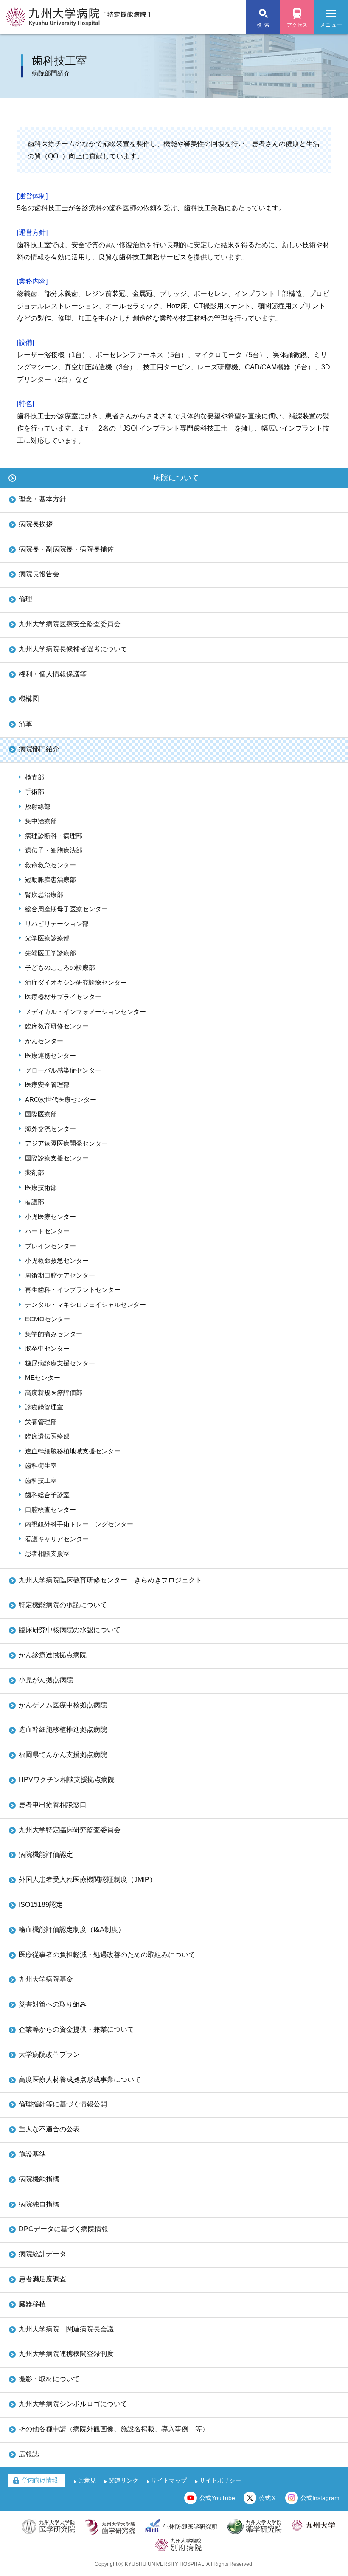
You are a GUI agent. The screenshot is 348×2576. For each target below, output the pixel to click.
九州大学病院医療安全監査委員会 (70, 624)
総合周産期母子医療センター (66, 909)
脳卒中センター (47, 1348)
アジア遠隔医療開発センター (66, 1143)
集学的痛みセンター (54, 1334)
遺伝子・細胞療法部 (54, 850)
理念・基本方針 (42, 499)
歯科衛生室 (41, 1465)
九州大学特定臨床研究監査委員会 (70, 1830)
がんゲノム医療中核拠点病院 (63, 1705)
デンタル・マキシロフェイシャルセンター (86, 1305)
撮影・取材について (49, 2379)
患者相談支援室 (47, 1553)
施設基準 (32, 2154)
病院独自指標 (39, 2204)
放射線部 (38, 807)
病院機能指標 (39, 2179)
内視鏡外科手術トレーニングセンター (79, 1524)
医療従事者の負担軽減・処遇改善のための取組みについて (107, 1955)
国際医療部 (41, 1114)
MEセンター (43, 1378)
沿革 (25, 724)
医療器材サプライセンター (63, 997)
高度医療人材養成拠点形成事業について (80, 2079)
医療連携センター (51, 1055)
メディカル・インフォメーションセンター (86, 1012)
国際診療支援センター (57, 1158)
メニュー (331, 25)
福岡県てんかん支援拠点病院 (63, 1755)
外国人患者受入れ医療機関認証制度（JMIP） (87, 1879)
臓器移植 (32, 2304)
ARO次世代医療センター (61, 1099)
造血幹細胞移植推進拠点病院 (63, 1730)
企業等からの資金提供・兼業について (76, 2029)
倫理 (25, 599)
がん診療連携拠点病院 (53, 1655)
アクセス (297, 25)
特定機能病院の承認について (63, 1605)
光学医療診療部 (47, 938)
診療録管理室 (44, 1407)
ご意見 (87, 2480)
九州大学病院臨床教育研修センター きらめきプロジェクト (110, 1580)
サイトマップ (169, 2480)
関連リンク (123, 2480)
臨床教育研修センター (57, 1026)
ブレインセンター (51, 1246)
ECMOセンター (48, 1319)
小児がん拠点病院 (46, 1680)
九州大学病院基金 (46, 1979)
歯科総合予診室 (47, 1495)
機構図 (29, 699)
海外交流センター (51, 1129)
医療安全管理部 (47, 1085)
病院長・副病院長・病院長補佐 (66, 549)
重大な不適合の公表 (49, 2129)
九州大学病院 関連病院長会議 (66, 2329)
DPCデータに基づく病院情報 (63, 2229)
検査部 (35, 777)
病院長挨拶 (36, 524)
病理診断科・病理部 (54, 836)
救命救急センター (51, 865)
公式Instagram (320, 2498)
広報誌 (29, 2454)
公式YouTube (217, 2498)
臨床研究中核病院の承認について (70, 1630)
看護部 (35, 1202)
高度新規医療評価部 (54, 1392)
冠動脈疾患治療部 (51, 880)
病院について (176, 478)
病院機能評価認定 (46, 1854)
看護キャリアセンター (57, 1539)
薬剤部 (35, 1173)
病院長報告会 (39, 574)
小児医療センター (51, 1217)
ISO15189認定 (41, 1905)
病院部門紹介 (39, 749)
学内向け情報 (40, 2480)
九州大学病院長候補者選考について (73, 649)
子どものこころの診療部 (60, 967)
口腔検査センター (51, 1510)
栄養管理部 (41, 1422)
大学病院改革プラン (49, 2054)
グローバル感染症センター (63, 1070)
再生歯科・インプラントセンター (73, 1290)
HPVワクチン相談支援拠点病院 (67, 1780)
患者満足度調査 (42, 2279)
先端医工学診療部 (51, 953)
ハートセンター (47, 1231)
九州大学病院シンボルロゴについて (73, 2404)
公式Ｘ (268, 2498)
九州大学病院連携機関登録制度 (66, 2354)
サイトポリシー (220, 2480)
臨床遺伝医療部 (47, 1436)
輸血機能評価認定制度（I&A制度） (72, 1930)
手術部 (35, 792)
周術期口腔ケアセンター (60, 1275)
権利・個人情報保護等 (53, 674)
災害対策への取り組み (53, 2004)
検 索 (263, 25)
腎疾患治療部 (44, 894)
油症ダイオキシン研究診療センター (76, 982)
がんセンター (44, 1041)
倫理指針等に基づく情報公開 (63, 2104)
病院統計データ (42, 2254)
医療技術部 (41, 1187)
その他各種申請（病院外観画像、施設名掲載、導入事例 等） (114, 2429)
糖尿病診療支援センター (60, 1363)
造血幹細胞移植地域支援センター (73, 1451)
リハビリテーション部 (57, 924)
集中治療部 (41, 821)
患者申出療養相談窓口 (53, 1805)
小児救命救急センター (57, 1260)
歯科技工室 (41, 1480)
